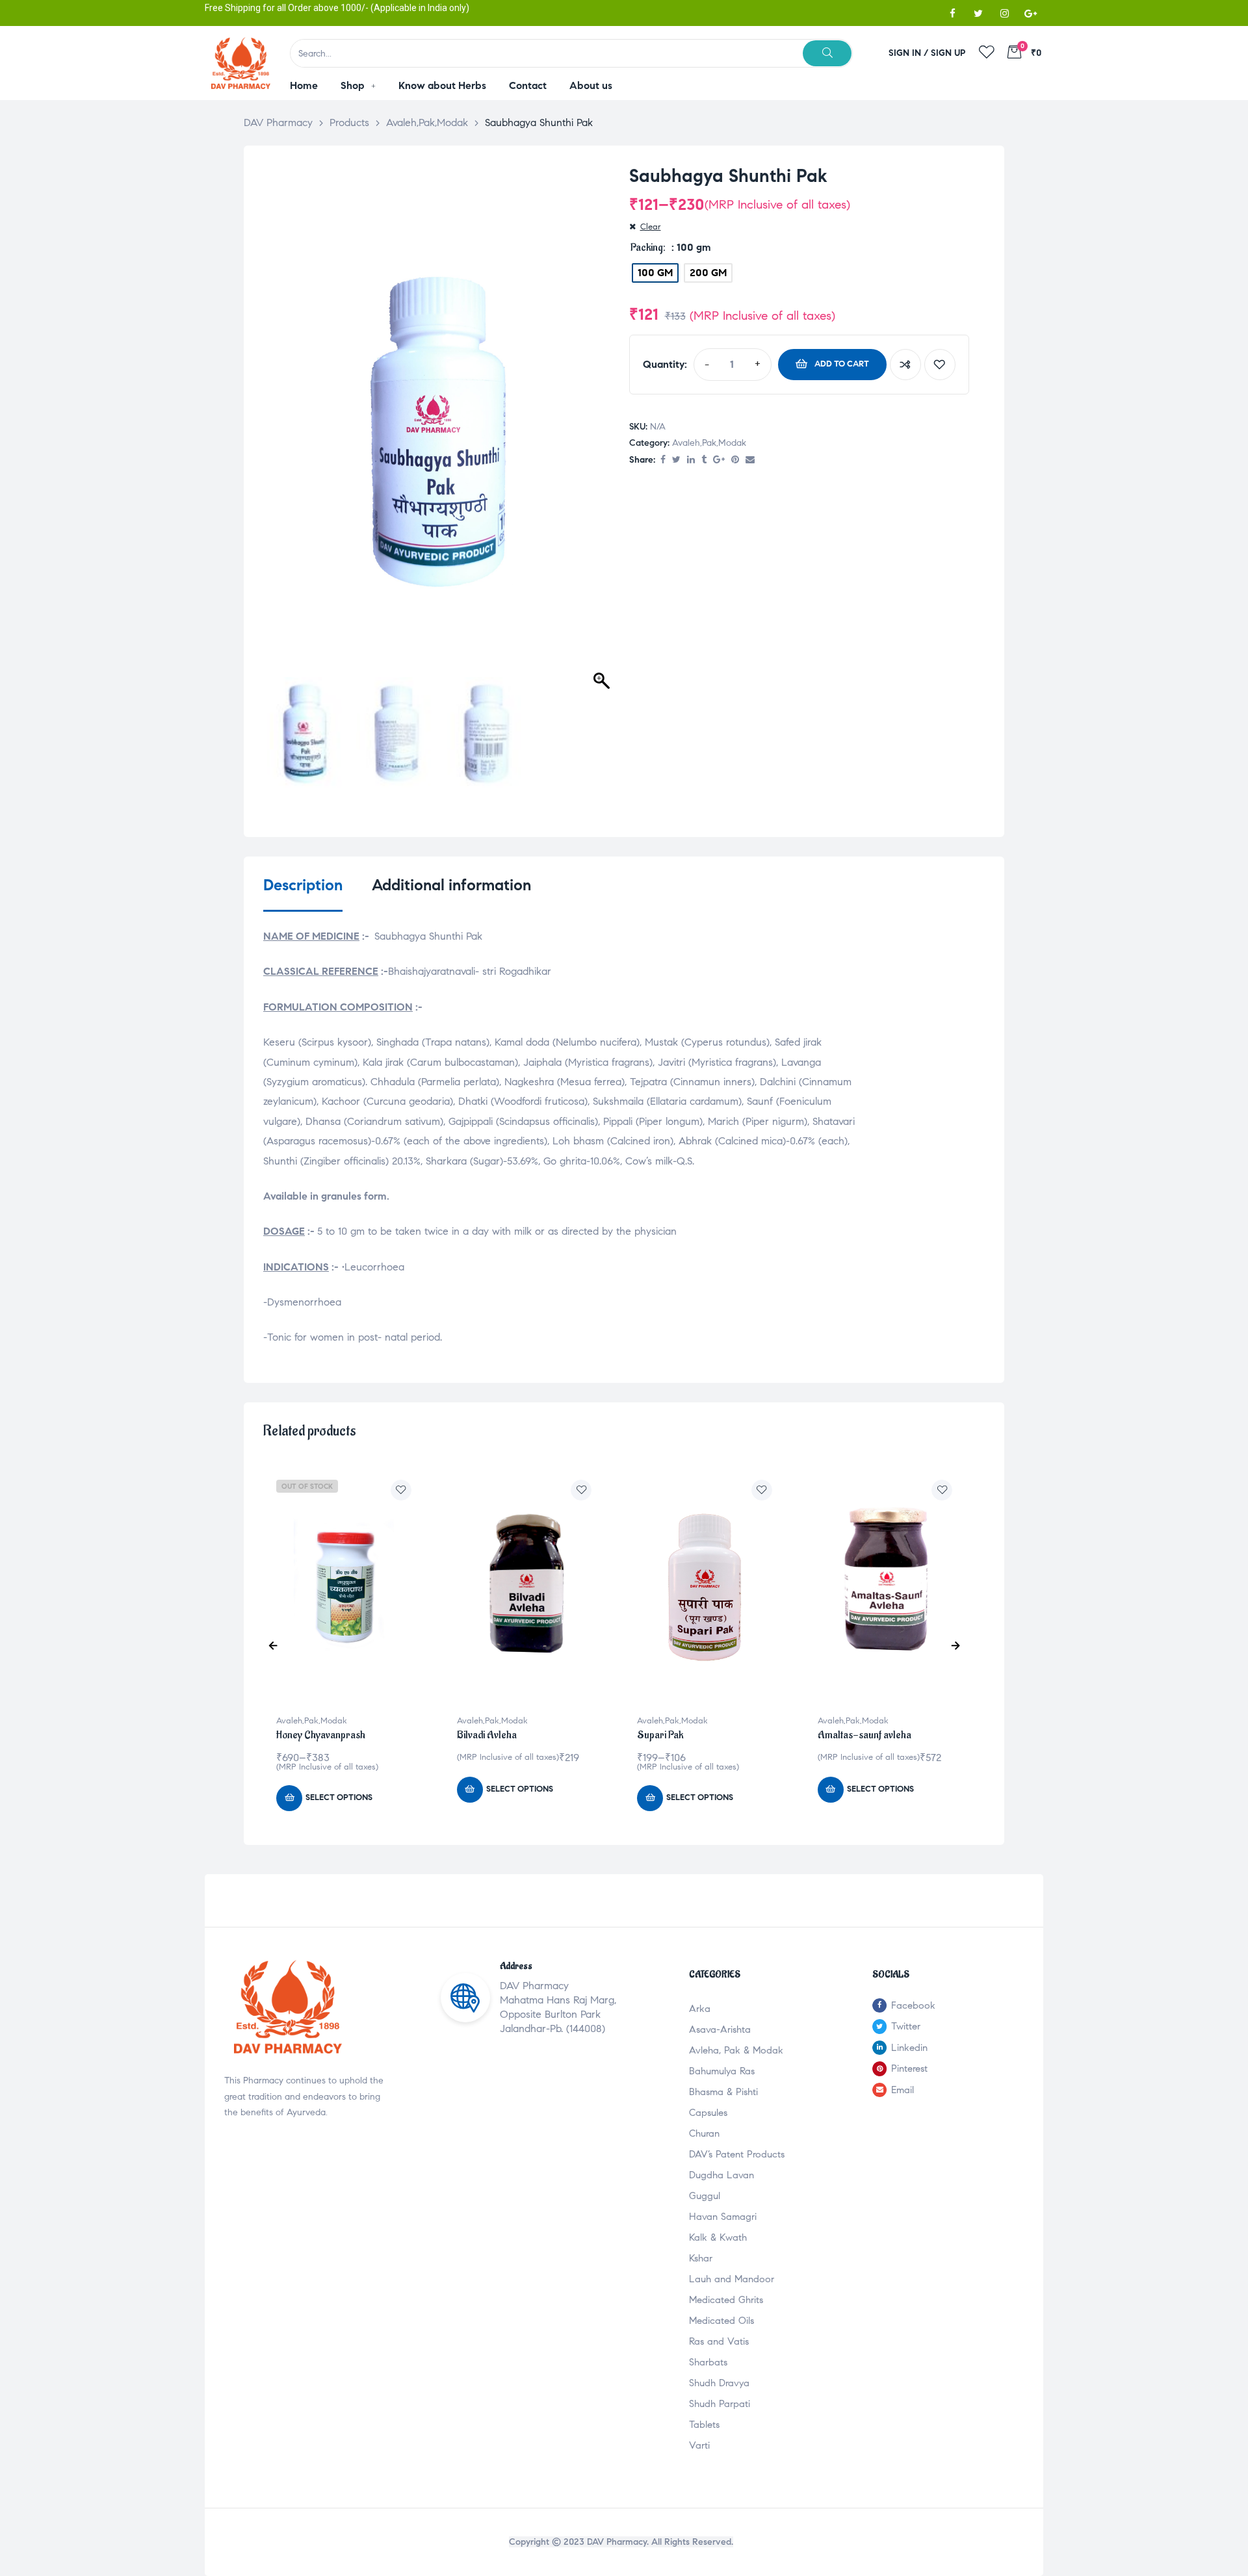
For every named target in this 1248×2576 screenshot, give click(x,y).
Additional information (451, 885)
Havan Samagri (723, 2217)
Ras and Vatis (719, 2341)
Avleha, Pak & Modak (736, 2050)
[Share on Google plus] (719, 460)
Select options (339, 1797)
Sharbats (708, 2362)
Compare (905, 365)
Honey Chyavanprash (321, 1735)
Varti (699, 2445)
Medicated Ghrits (726, 2300)
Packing (647, 248)
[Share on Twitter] (676, 460)
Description (303, 885)
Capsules (708, 2113)
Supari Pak (660, 1735)
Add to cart (842, 364)
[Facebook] (952, 13)
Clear (651, 227)
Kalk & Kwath (718, 2237)
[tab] (303, 894)
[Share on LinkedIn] (691, 460)
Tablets (704, 2425)
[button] (603, 424)
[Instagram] (1004, 13)
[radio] (655, 273)
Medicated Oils (721, 2321)
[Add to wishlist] (940, 365)
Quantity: (665, 364)
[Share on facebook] (663, 460)
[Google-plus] (1030, 13)
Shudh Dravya (719, 2383)
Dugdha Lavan (721, 2175)
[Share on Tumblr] (704, 460)
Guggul (705, 2196)
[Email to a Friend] (750, 460)
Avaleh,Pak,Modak (709, 443)
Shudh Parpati (720, 2404)
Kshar (701, 2258)
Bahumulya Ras (722, 2071)
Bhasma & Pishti (723, 2092)
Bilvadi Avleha (487, 1735)
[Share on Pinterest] (735, 460)
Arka (700, 2009)
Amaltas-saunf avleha (864, 1735)
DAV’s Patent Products (737, 2154)
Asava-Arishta (720, 2029)
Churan (704, 2133)
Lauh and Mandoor (732, 2279)
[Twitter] (978, 13)
